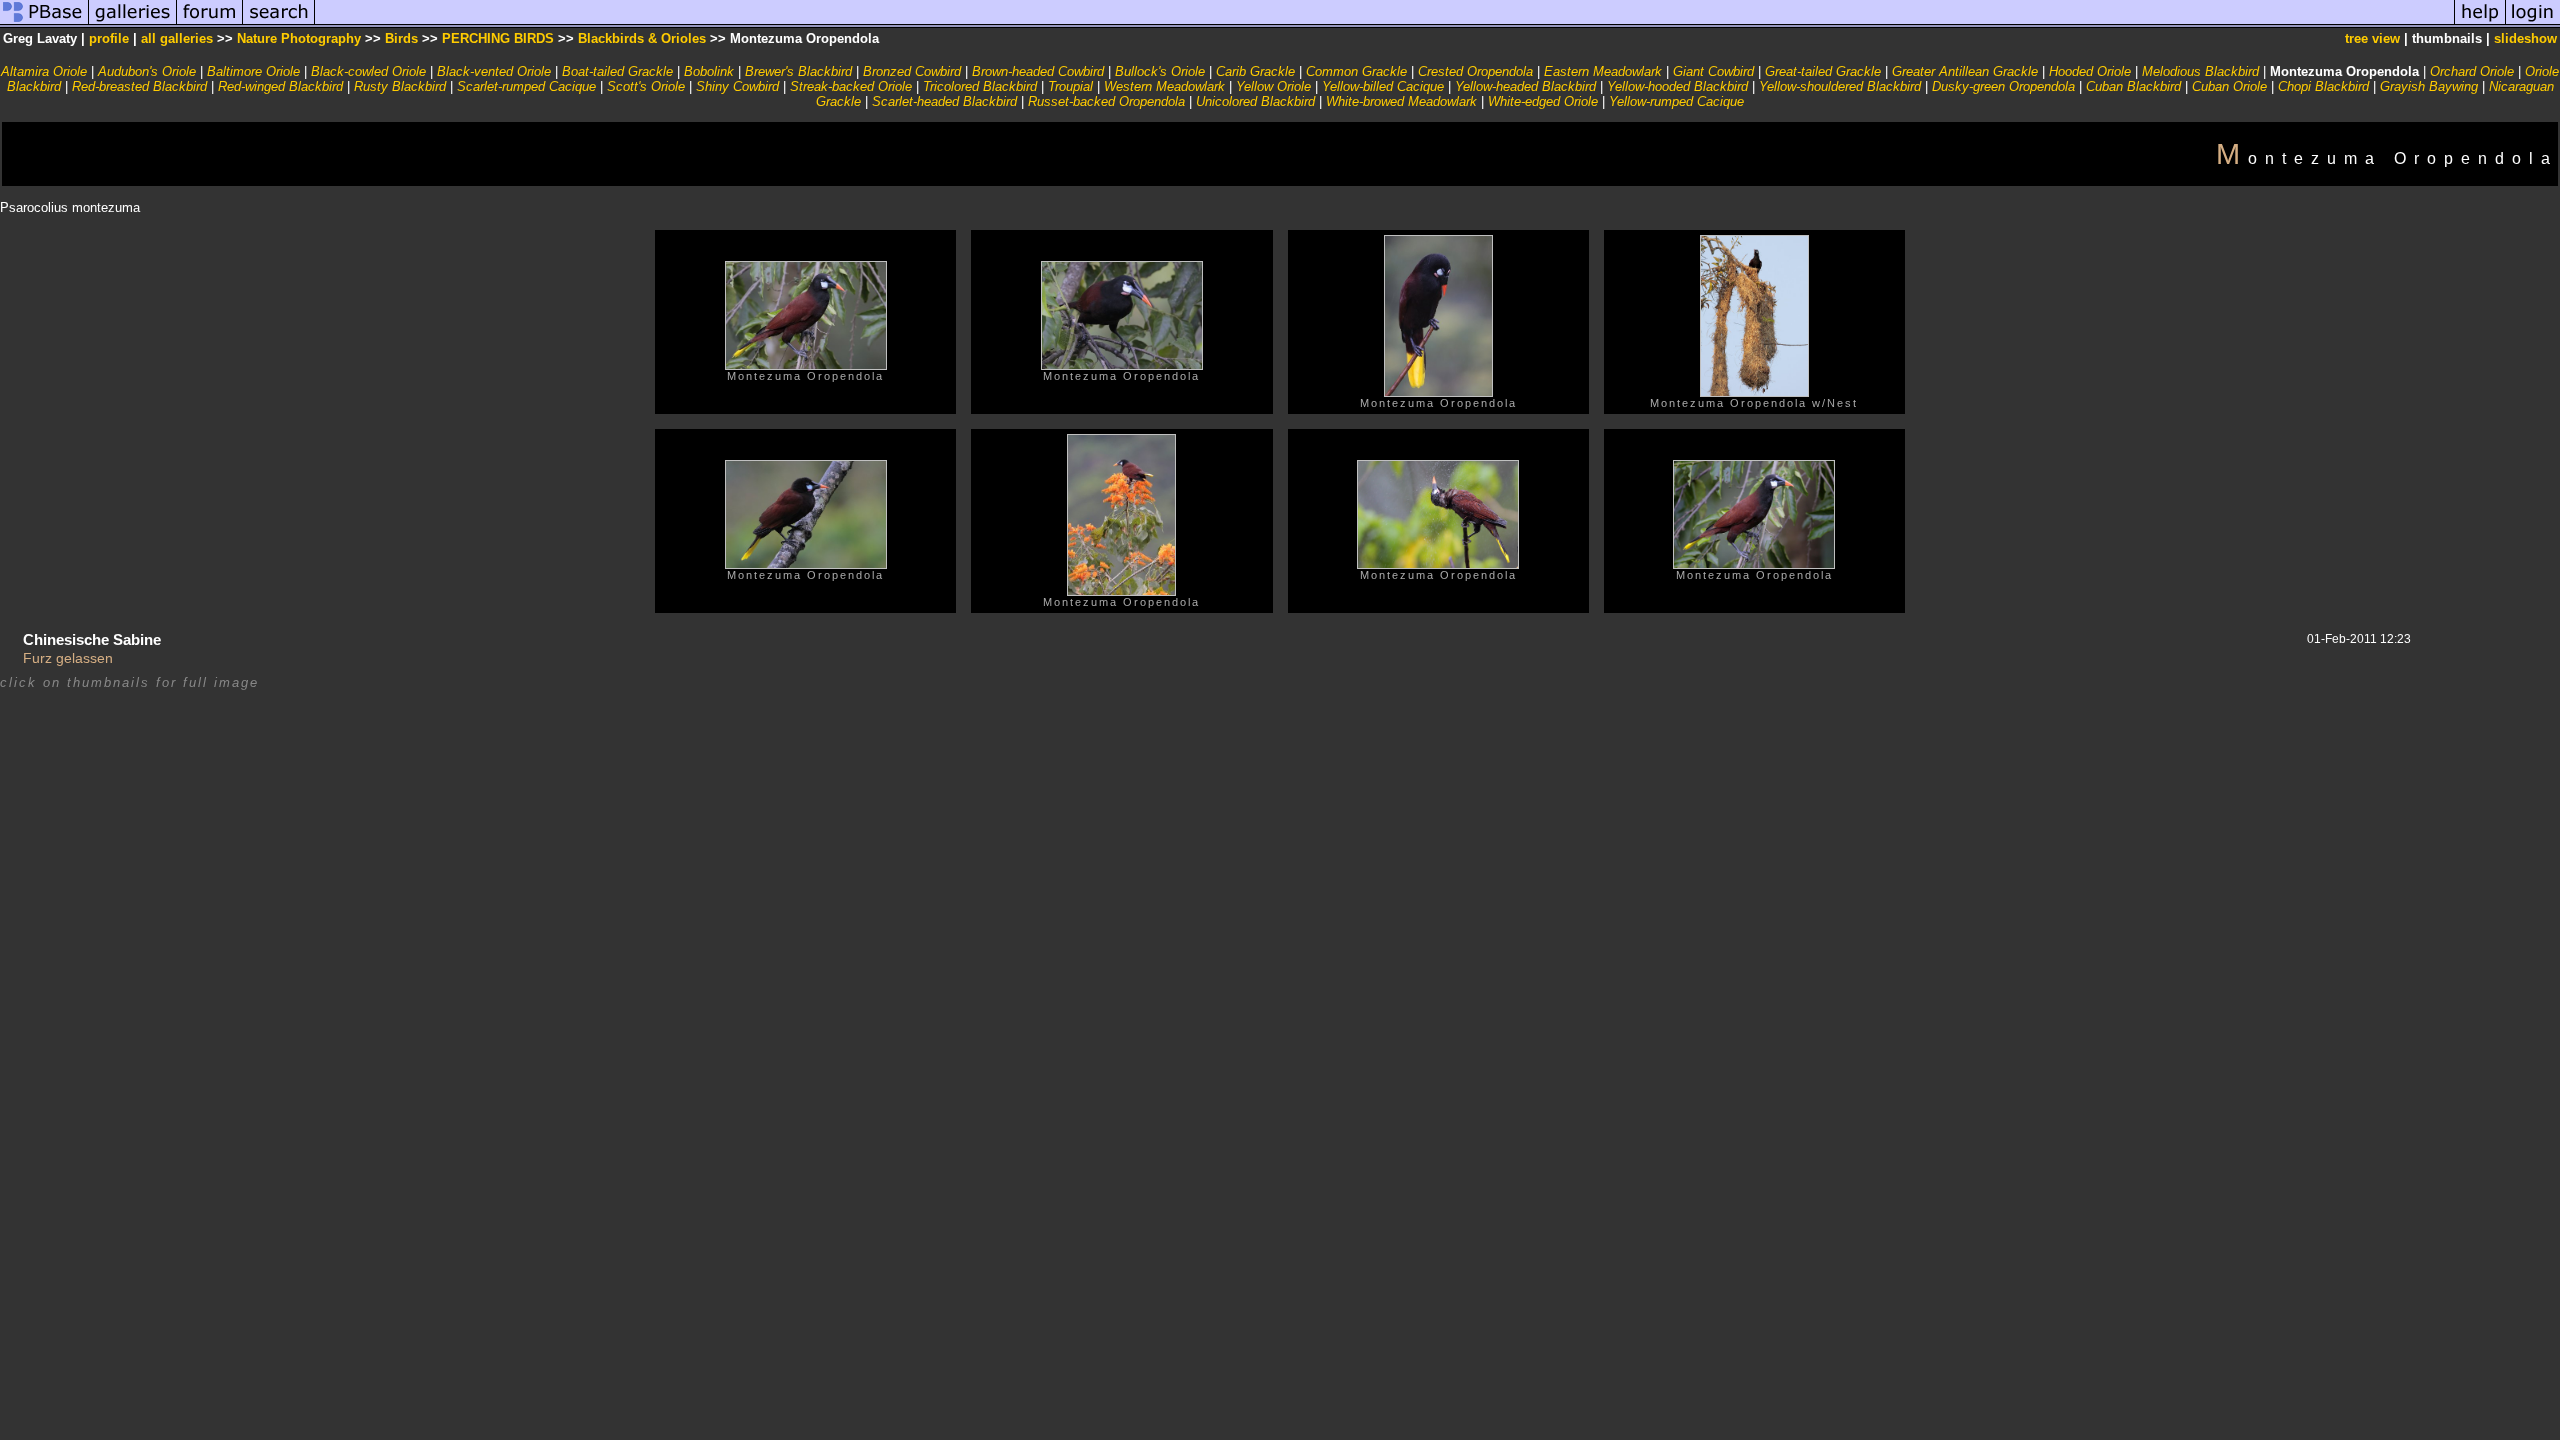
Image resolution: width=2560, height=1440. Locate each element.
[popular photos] (1384, 23)
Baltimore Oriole (253, 71)
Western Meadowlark (1164, 86)
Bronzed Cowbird (912, 71)
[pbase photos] (44, 23)
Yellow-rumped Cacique (1676, 101)
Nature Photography (299, 38)
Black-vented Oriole (494, 71)
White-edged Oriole (1543, 101)
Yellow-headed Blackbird (1525, 86)
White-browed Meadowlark (1401, 101)
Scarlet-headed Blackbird (944, 101)
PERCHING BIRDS (498, 38)
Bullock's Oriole (1160, 71)
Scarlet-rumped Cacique (526, 86)
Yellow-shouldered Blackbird (1840, 86)
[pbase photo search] (279, 23)
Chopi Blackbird (2323, 86)
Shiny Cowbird (737, 86)
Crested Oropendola (1475, 71)
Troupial (1070, 86)
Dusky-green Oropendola (2003, 86)
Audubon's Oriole (147, 71)
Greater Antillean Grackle (1965, 71)
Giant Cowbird (1713, 71)
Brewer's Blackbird (798, 71)
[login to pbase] (2533, 23)
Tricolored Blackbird (980, 86)
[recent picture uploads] (133, 23)
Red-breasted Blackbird (139, 86)
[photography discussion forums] (210, 23)
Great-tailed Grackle (1823, 71)
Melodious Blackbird (2200, 71)
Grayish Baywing (2429, 86)
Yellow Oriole (1273, 86)
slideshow (2525, 38)
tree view (2372, 38)
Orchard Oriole (2472, 71)
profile (109, 38)
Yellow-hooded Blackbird (1677, 86)
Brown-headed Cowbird (1038, 71)
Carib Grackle (1255, 71)
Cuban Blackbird (2133, 86)
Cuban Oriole (2229, 86)
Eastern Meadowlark (1603, 71)
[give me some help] (2480, 23)
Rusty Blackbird (400, 86)
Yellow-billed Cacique (1383, 86)
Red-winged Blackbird (280, 86)
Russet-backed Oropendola (1106, 101)
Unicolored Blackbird (1255, 101)
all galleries (177, 38)
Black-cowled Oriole (368, 71)
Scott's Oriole (646, 86)
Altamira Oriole (44, 71)
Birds (401, 38)
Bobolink (709, 71)
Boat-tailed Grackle (617, 71)
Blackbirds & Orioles (642, 38)
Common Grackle (1356, 71)
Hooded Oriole (2090, 71)
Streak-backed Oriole (851, 86)
